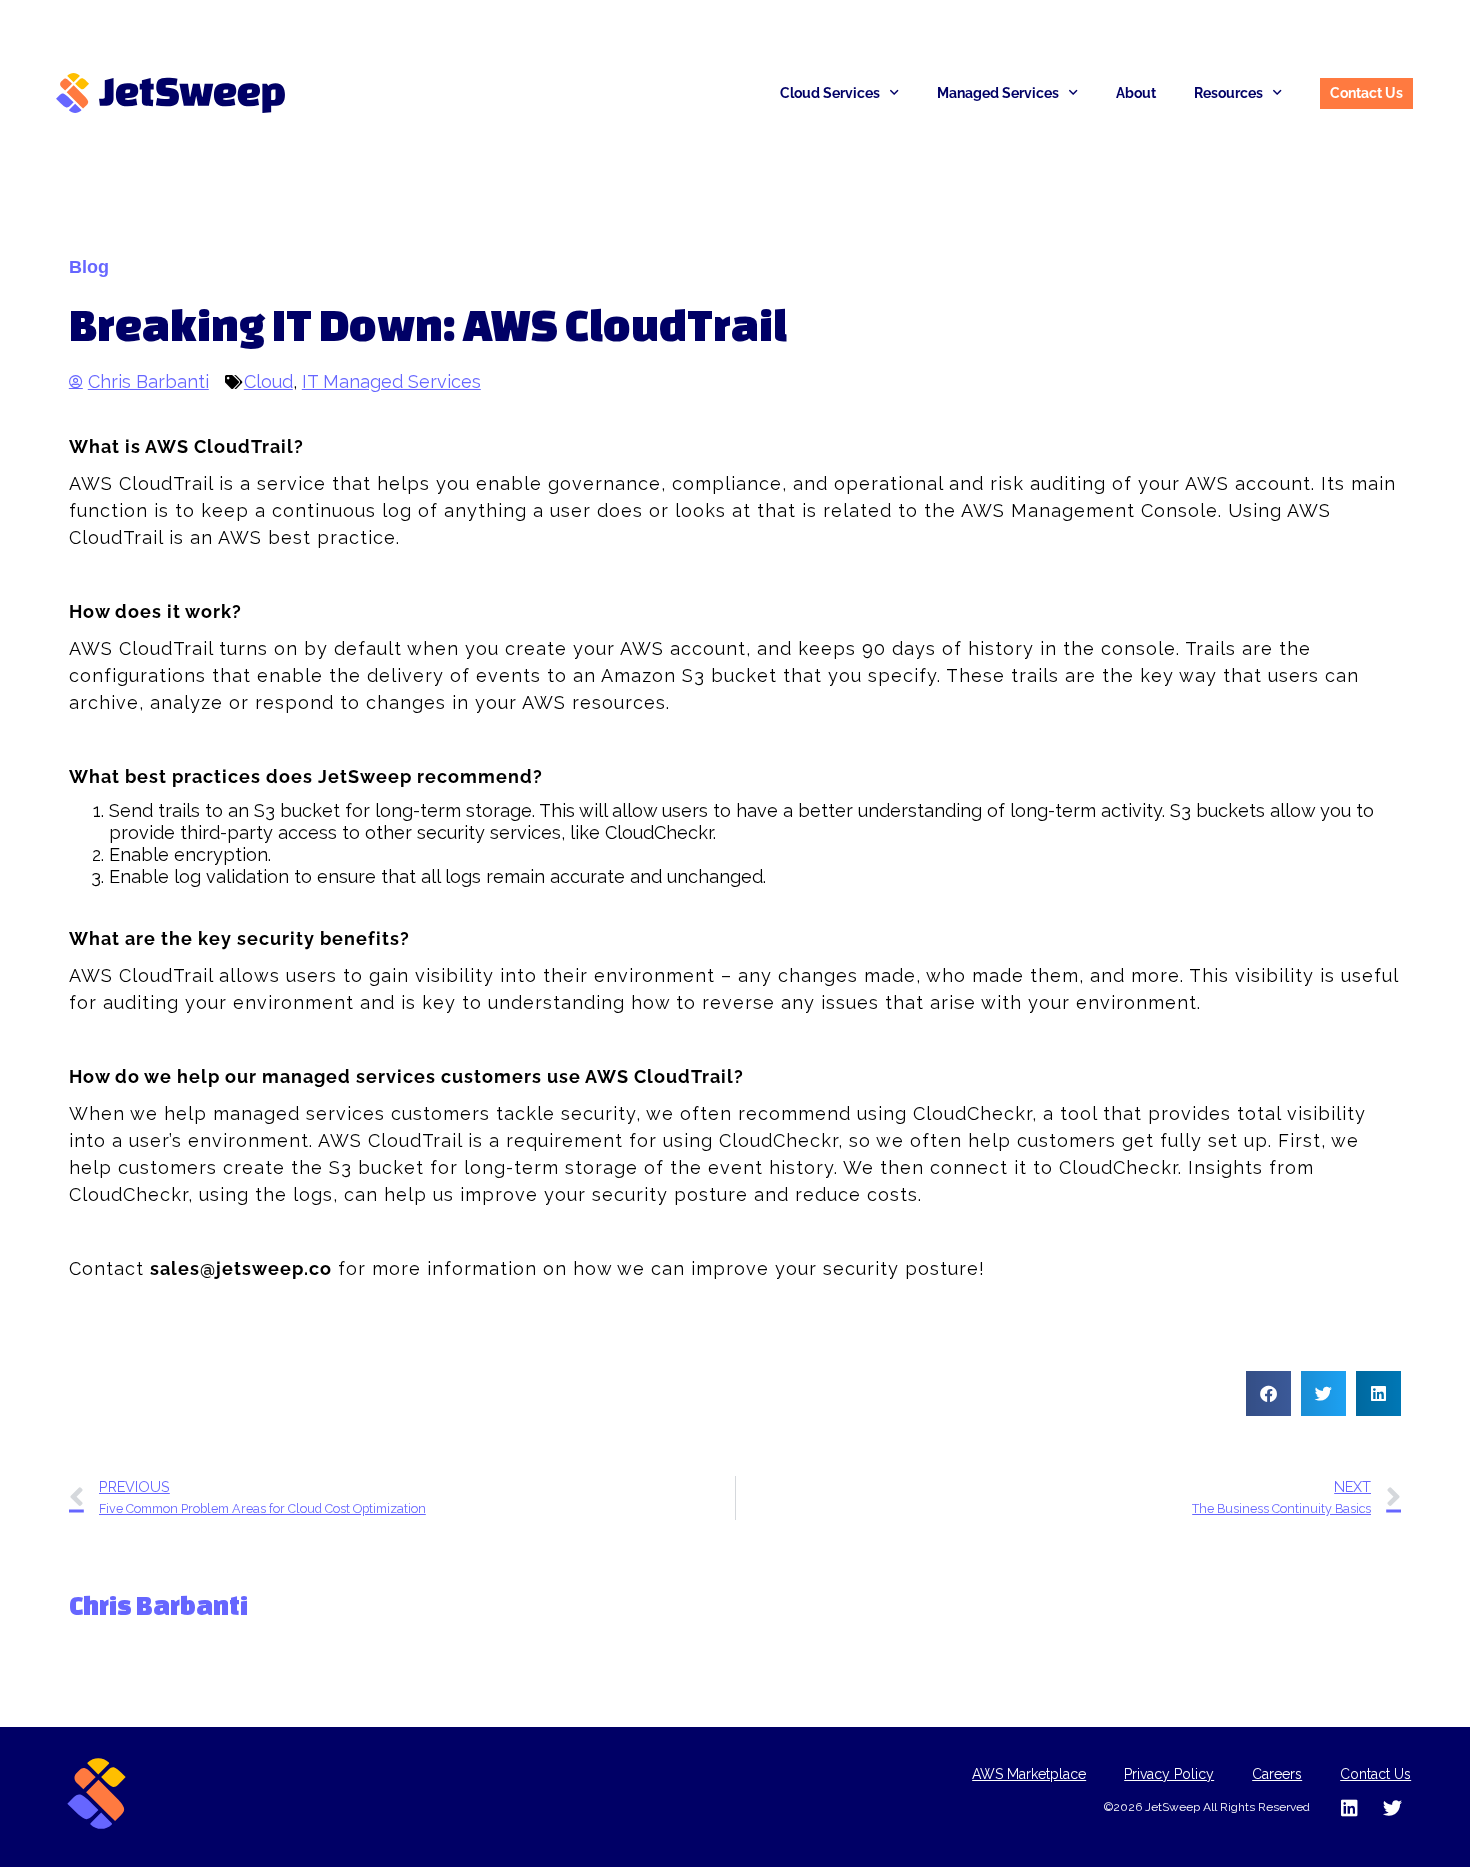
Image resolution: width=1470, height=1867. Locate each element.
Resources (1228, 93)
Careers (1277, 1774)
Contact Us (1375, 1774)
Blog (89, 267)
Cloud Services (830, 93)
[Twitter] (1392, 1807)
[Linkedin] (1349, 1807)
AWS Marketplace (1029, 1774)
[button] (1268, 1393)
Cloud (268, 381)
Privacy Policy (1169, 1774)
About (1136, 93)
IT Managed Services (391, 381)
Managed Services (998, 93)
